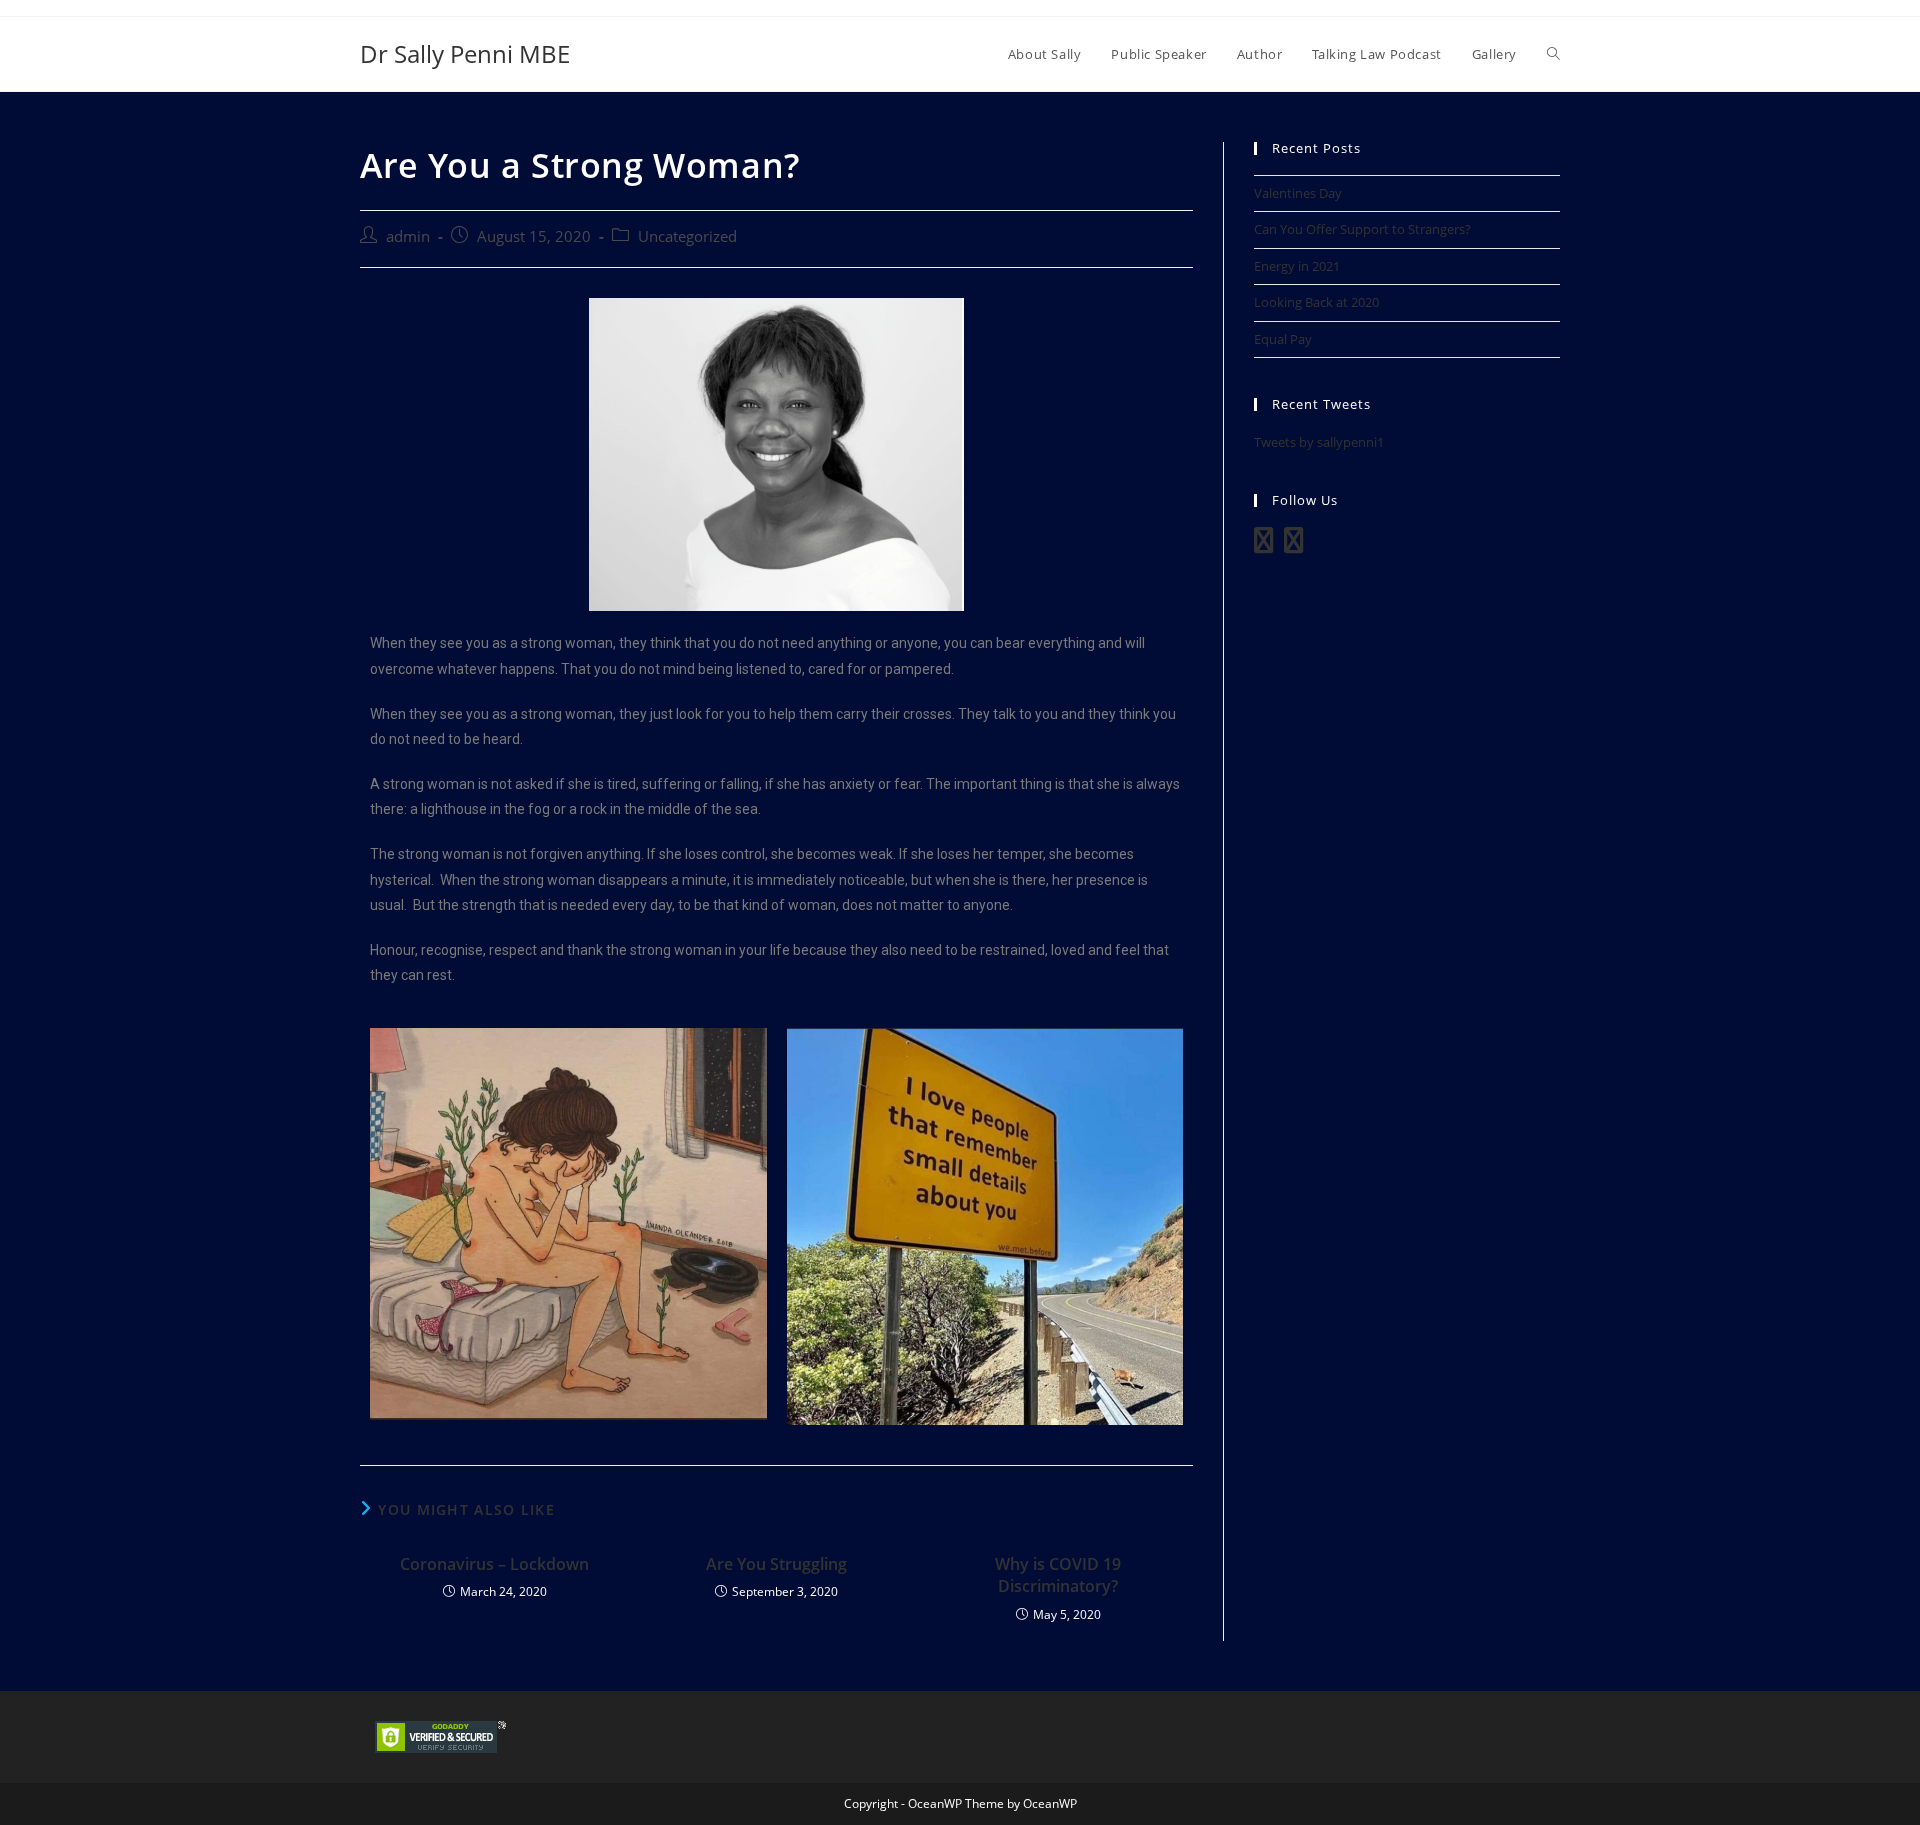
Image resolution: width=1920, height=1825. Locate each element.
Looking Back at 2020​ (1316, 302)
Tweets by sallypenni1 (1319, 442)
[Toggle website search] (1553, 54)
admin (408, 236)
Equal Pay (1283, 339)
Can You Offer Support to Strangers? (1362, 229)
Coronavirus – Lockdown (494, 1564)
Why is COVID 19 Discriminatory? (1058, 1575)
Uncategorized (687, 236)
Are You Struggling (776, 1564)
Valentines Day (1298, 193)
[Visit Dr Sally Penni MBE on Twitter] (1294, 545)
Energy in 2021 (1297, 266)
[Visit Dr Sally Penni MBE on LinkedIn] (1264, 545)
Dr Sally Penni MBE (465, 53)
